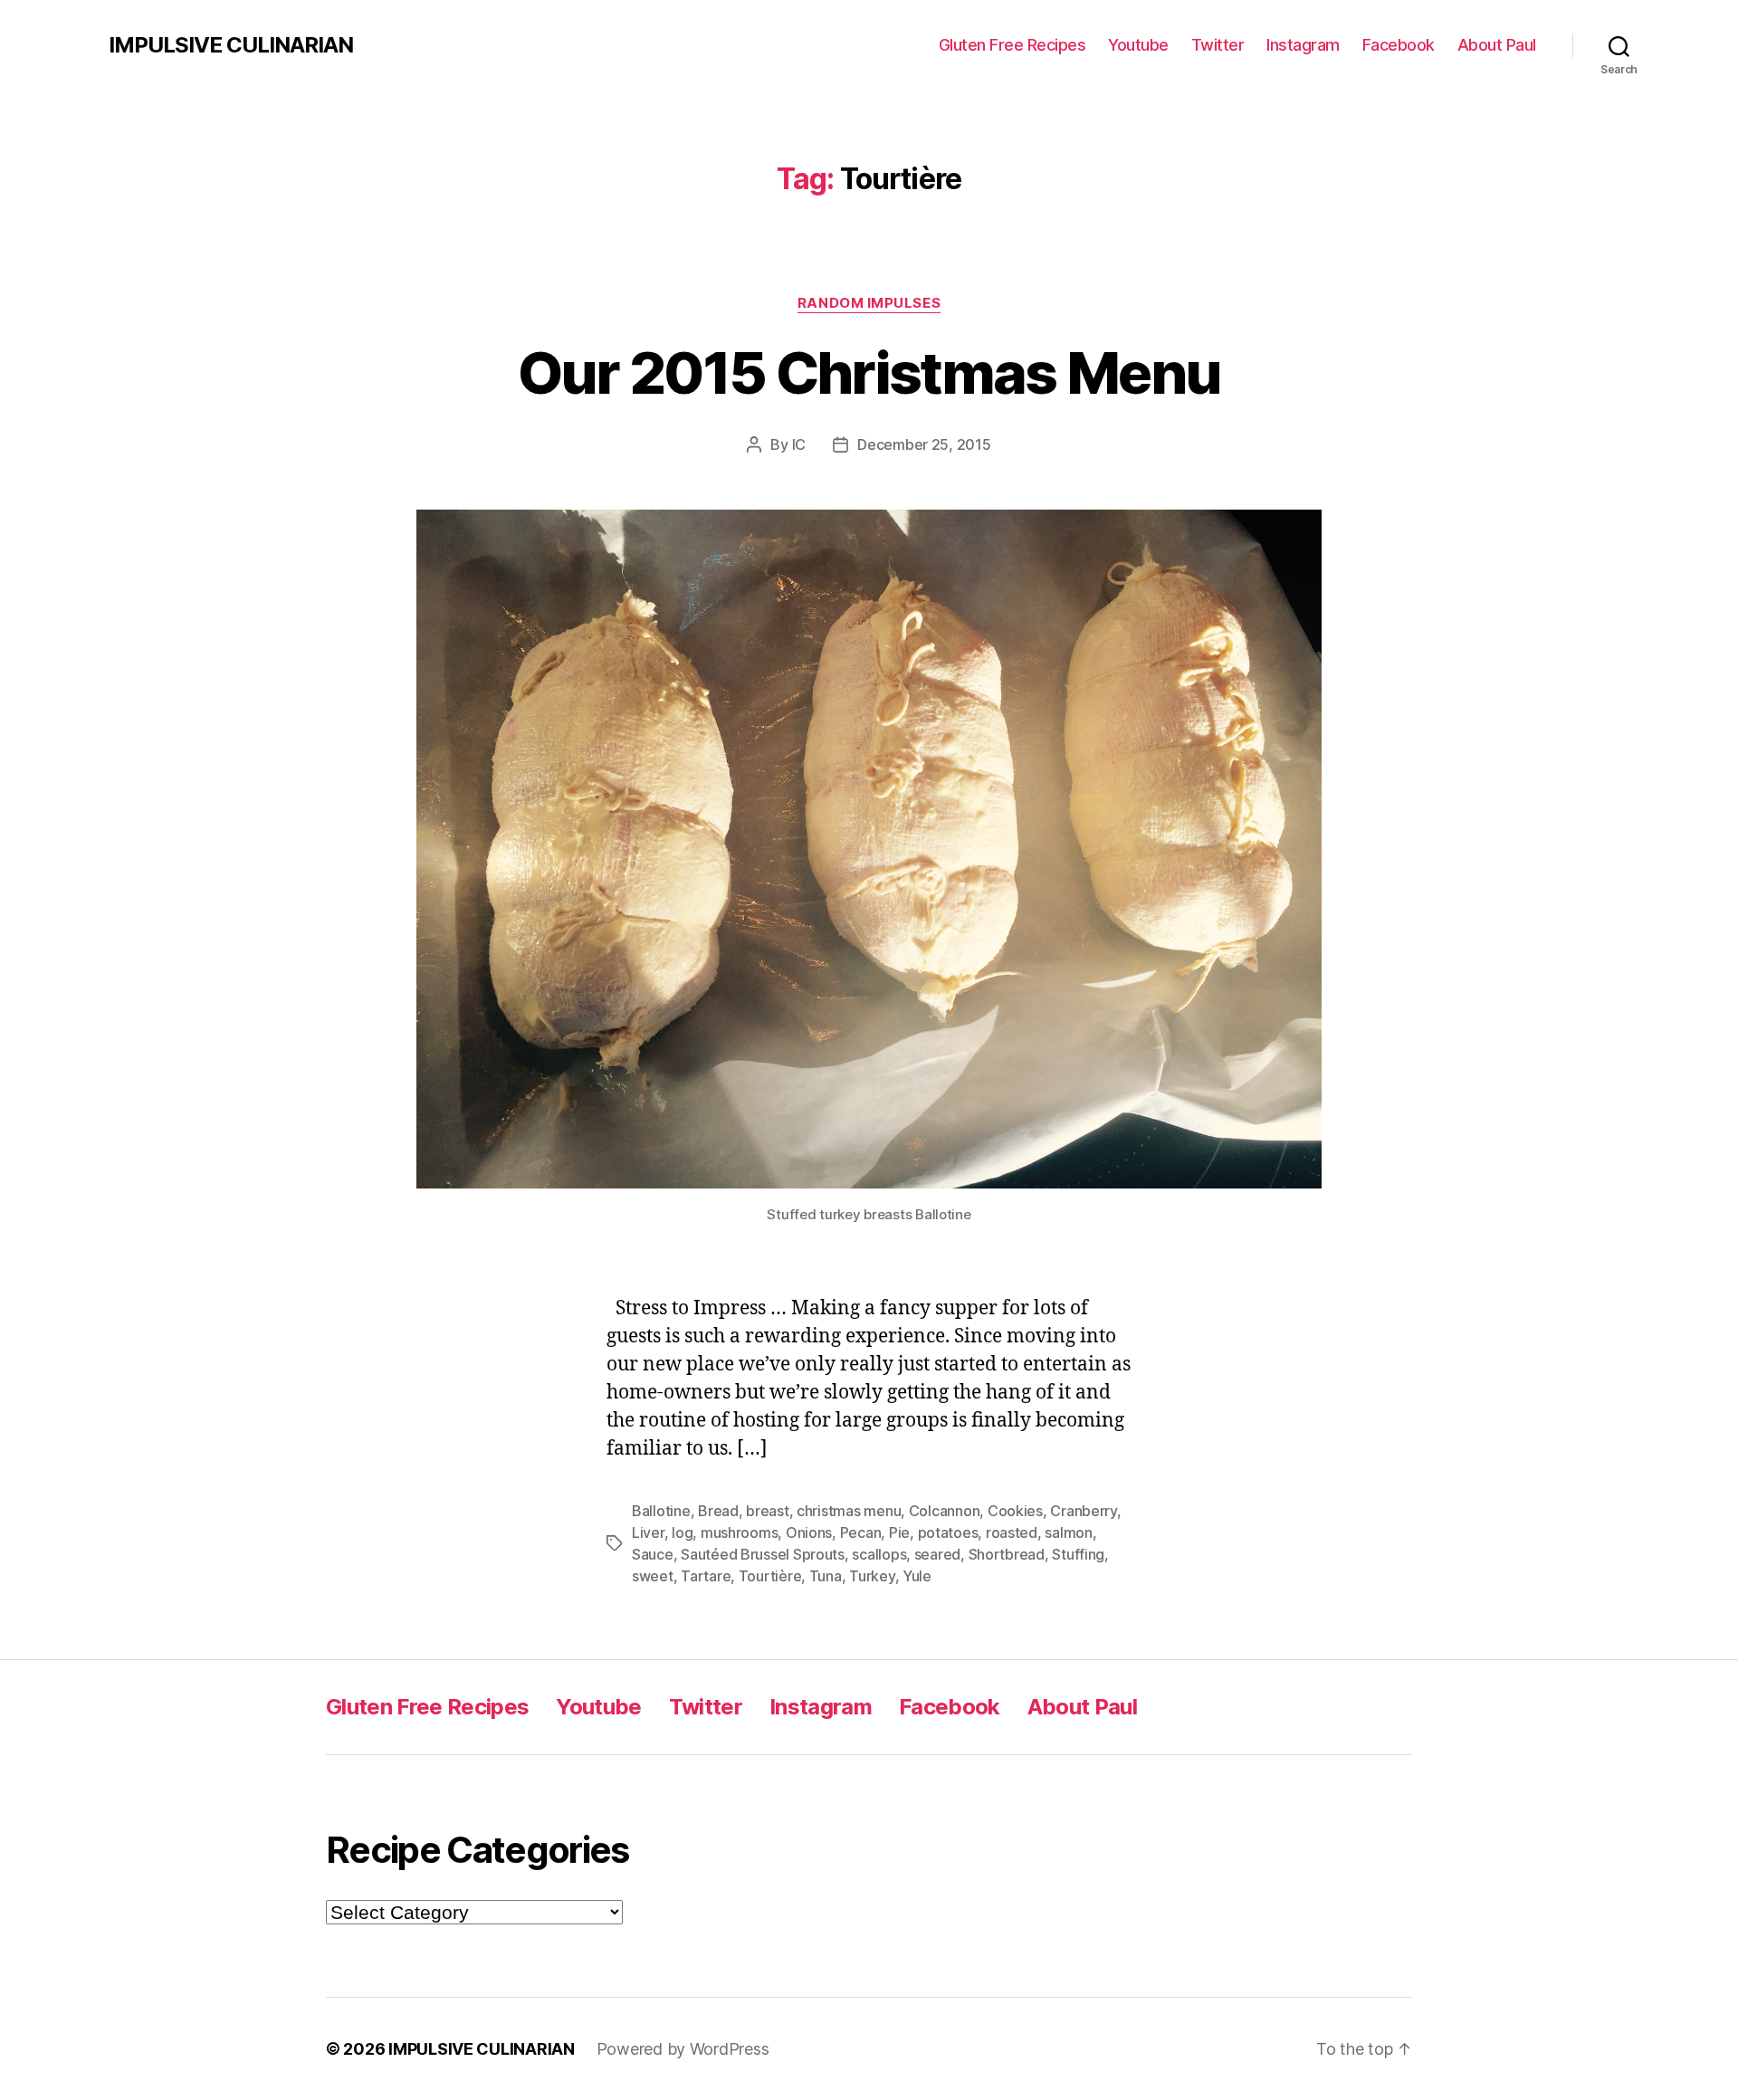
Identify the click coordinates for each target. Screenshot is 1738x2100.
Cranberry (1084, 1511)
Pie (899, 1532)
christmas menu (849, 1511)
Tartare (706, 1576)
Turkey (872, 1576)
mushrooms (740, 1532)
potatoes (948, 1532)
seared (937, 1554)
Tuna (826, 1576)
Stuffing (1078, 1554)
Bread (718, 1511)
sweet (653, 1576)
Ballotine (661, 1511)
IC (799, 444)
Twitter (1218, 45)
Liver (648, 1532)
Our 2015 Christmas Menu (869, 372)
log (682, 1532)
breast (767, 1511)
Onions (809, 1532)
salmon (1068, 1532)
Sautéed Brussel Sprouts (763, 1554)
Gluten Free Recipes (1012, 45)
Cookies (1015, 1511)
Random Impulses (869, 303)
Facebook (1399, 45)
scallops (879, 1554)
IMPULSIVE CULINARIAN (231, 45)
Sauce (653, 1554)
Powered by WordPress (683, 2049)
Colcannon (945, 1511)
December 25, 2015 (924, 444)
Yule (917, 1576)
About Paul (1497, 45)
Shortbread (1007, 1554)
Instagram (1303, 45)
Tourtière (770, 1576)
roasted (1012, 1532)
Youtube (1138, 45)
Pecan (861, 1532)
